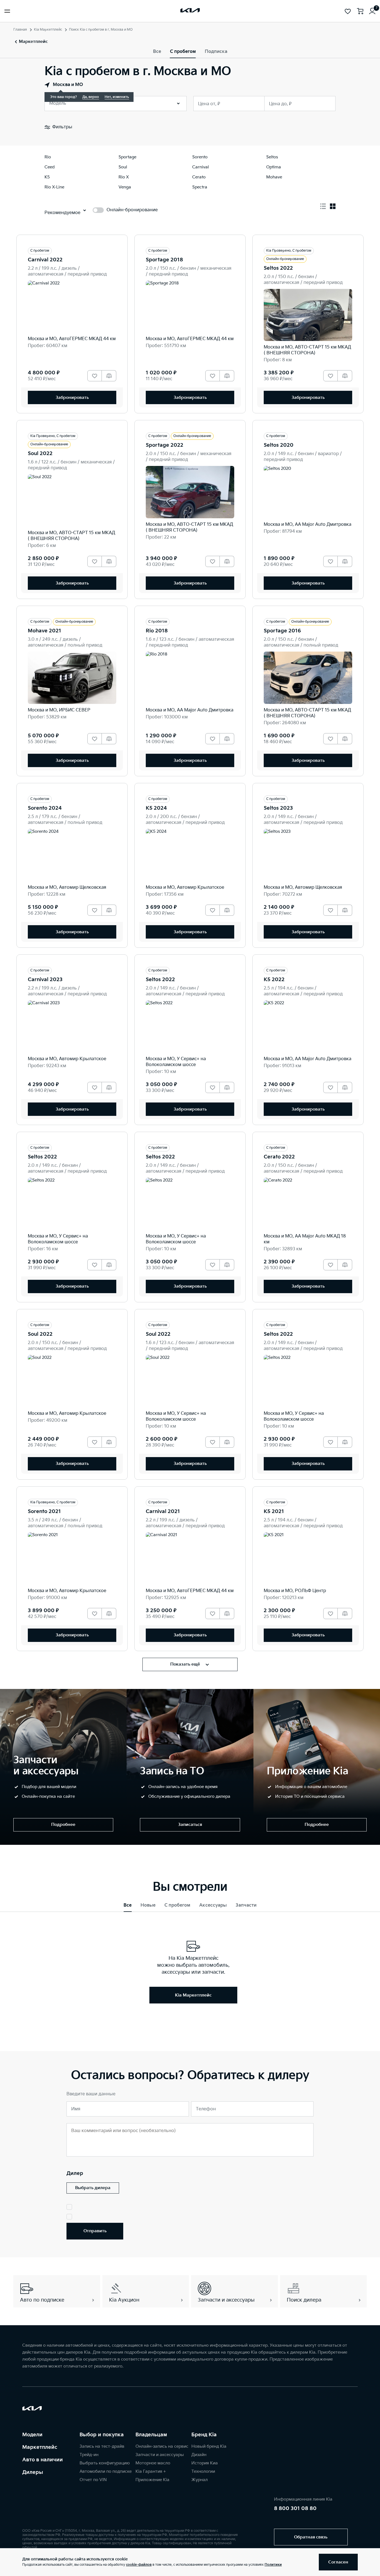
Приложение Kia (152, 2480)
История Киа (205, 2463)
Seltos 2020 (279, 445)
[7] (372, 11)
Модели (32, 2435)
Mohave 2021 (45, 631)
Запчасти (246, 1905)
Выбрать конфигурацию (105, 2463)
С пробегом (183, 52)
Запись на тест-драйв (102, 2446)
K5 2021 (274, 1512)
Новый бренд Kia (209, 2446)
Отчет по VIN (93, 2480)
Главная (20, 30)
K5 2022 (274, 980)
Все (157, 52)
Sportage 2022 (165, 445)
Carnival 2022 (45, 260)
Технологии (203, 2471)
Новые (148, 1905)
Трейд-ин (89, 2455)
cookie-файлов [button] (139, 2565)
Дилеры (33, 2472)
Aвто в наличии (43, 2460)
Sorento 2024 (45, 808)
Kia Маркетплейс (48, 30)
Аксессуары (213, 1905)
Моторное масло (153, 2463)
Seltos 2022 (278, 268)
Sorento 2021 (44, 1512)
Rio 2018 (157, 631)
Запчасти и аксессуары (160, 2455)
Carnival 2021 (163, 1512)
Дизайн (199, 2455)
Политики (273, 2565)
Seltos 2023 (278, 808)
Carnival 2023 (45, 980)
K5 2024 (156, 808)
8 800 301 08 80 (295, 2509)
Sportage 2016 (282, 631)
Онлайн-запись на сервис (162, 2446)
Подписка (216, 52)
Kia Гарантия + (151, 2471)
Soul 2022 (40, 454)
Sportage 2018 (164, 260)
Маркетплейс (40, 2447)
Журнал (200, 2480)
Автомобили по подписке (106, 2471)
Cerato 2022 (279, 1157)
